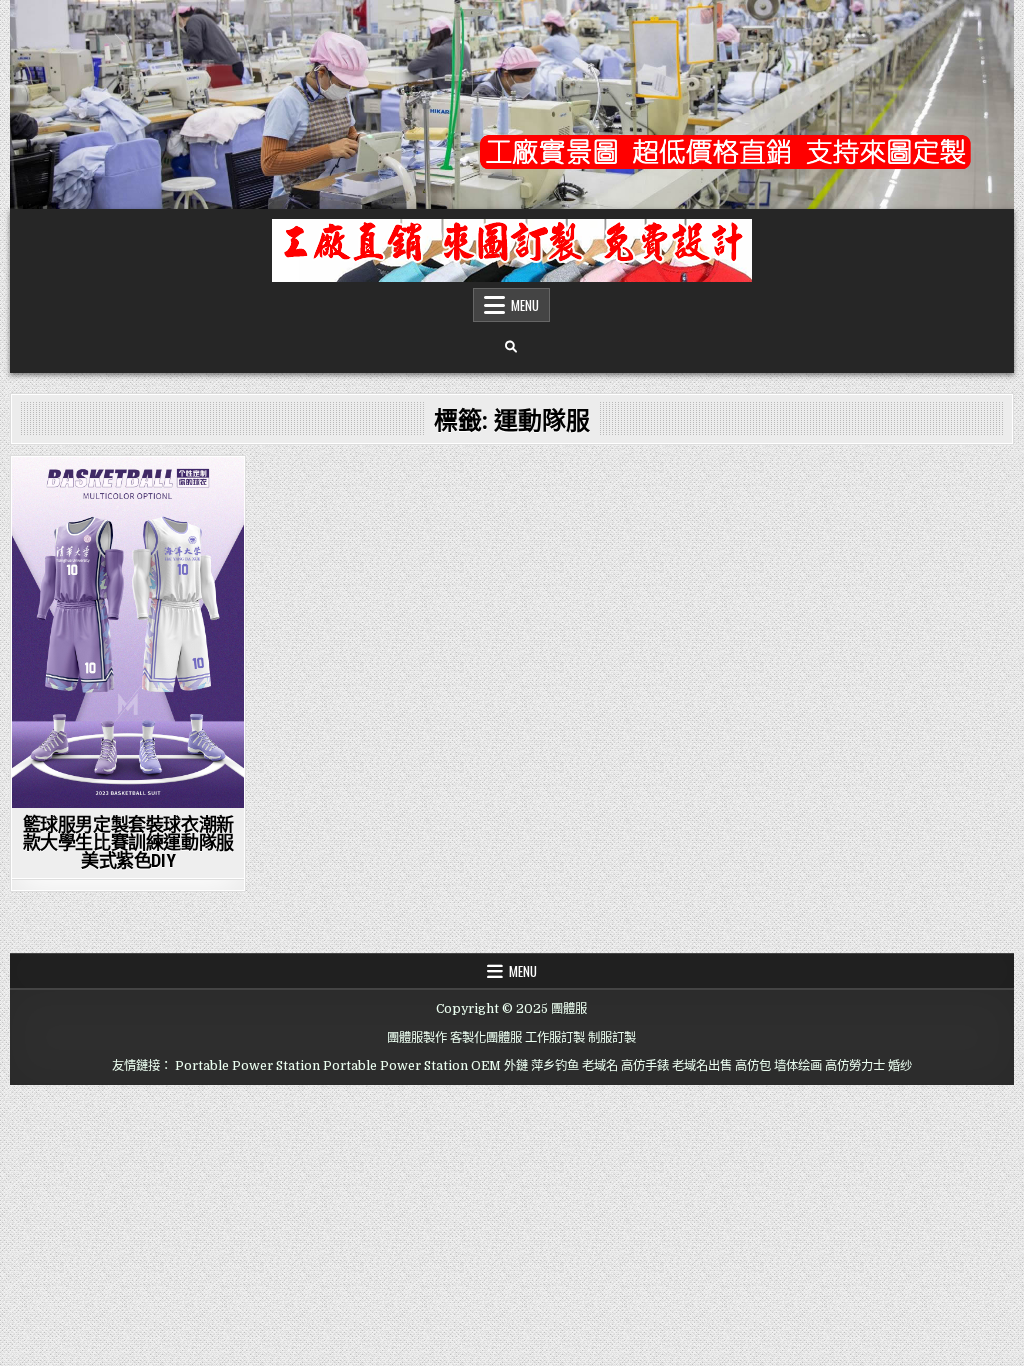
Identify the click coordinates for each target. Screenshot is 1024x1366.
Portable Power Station (247, 1066)
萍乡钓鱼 (555, 1066)
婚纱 (900, 1066)
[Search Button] (511, 347)
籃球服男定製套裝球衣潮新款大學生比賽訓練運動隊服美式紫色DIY (128, 842)
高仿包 (753, 1066)
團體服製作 (417, 1038)
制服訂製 (612, 1038)
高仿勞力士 (855, 1066)
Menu (525, 305)
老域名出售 (702, 1066)
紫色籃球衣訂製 (128, 491)
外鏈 (516, 1066)
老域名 (600, 1066)
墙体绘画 (798, 1066)
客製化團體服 (486, 1038)
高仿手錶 (645, 1066)
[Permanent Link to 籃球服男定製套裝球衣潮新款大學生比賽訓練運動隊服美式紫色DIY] (128, 633)
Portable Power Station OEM (412, 1066)
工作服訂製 (555, 1038)
